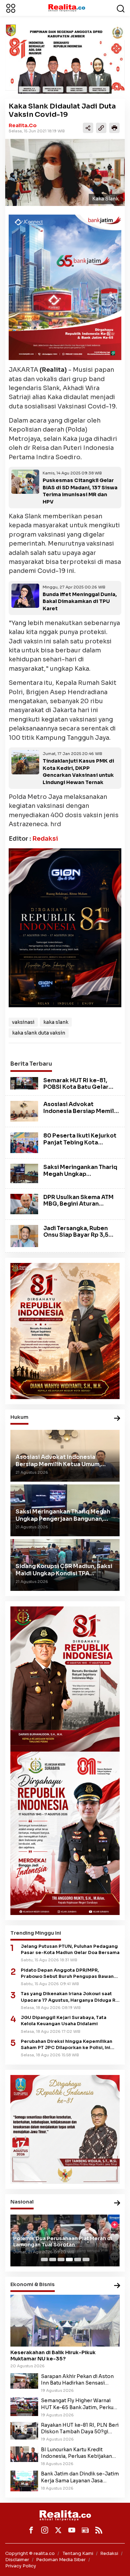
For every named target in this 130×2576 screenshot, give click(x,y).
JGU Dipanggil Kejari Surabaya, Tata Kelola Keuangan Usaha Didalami (64, 2021)
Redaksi (45, 839)
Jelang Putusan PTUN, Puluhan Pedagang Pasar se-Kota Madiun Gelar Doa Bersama (70, 1950)
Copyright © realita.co (30, 2553)
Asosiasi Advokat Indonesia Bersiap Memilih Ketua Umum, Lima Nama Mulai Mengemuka (81, 1114)
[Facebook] (31, 2530)
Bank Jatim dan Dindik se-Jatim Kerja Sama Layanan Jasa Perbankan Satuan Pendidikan (80, 2477)
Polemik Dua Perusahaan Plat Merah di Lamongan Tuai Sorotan (63, 2242)
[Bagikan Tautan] (88, 128)
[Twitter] (58, 2530)
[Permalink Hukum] (117, 1419)
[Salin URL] (101, 128)
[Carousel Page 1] (44, 2259)
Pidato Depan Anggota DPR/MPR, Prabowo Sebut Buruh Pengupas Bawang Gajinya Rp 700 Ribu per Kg (69, 1974)
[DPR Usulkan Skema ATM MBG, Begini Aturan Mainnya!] (24, 1204)
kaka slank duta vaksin (39, 1033)
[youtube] (72, 2530)
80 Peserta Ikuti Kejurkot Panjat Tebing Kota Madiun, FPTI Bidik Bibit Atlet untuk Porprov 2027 (80, 1146)
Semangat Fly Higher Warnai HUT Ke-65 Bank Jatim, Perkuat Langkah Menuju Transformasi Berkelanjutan (80, 2404)
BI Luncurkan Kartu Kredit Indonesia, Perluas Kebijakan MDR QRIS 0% (76, 2453)
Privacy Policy (21, 2566)
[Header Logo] (67, 8)
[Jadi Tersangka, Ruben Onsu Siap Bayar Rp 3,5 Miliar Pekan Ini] (24, 1236)
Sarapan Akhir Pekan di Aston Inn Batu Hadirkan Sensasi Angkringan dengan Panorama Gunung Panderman (78, 2380)
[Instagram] (45, 2530)
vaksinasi (23, 1022)
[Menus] (11, 8)
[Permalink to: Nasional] (117, 2203)
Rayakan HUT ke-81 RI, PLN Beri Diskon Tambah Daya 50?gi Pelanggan (80, 2428)
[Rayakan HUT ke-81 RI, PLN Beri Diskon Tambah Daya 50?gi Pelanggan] (24, 2430)
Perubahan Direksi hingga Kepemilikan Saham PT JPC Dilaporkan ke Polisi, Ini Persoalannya (67, 2045)
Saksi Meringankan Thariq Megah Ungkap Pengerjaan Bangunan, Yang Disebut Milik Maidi (80, 1177)
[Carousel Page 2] (53, 2259)
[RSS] (99, 2530)
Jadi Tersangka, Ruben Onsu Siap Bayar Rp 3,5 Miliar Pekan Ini (76, 1235)
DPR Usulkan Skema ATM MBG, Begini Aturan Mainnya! (79, 1204)
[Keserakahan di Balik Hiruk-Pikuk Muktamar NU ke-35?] (65, 2321)
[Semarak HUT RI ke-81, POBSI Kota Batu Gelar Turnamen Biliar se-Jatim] (24, 1083)
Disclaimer (17, 2560)
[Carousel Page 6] (86, 2259)
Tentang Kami (78, 2553)
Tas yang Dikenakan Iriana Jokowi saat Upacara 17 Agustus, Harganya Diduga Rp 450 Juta (70, 1997)
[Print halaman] (114, 128)
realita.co (23, 125)
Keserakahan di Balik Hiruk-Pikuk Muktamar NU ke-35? (53, 2356)
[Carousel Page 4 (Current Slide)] (69, 2259)
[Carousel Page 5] (78, 2259)
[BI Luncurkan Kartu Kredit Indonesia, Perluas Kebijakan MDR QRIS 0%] (24, 2454)
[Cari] (121, 8)
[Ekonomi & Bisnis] (117, 2286)
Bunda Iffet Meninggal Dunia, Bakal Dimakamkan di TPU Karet (80, 602)
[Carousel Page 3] (61, 2259)
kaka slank (56, 1022)
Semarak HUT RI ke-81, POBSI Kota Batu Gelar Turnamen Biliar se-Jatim (79, 1087)
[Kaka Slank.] (65, 172)
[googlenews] (85, 2530)
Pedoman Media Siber (61, 2560)
